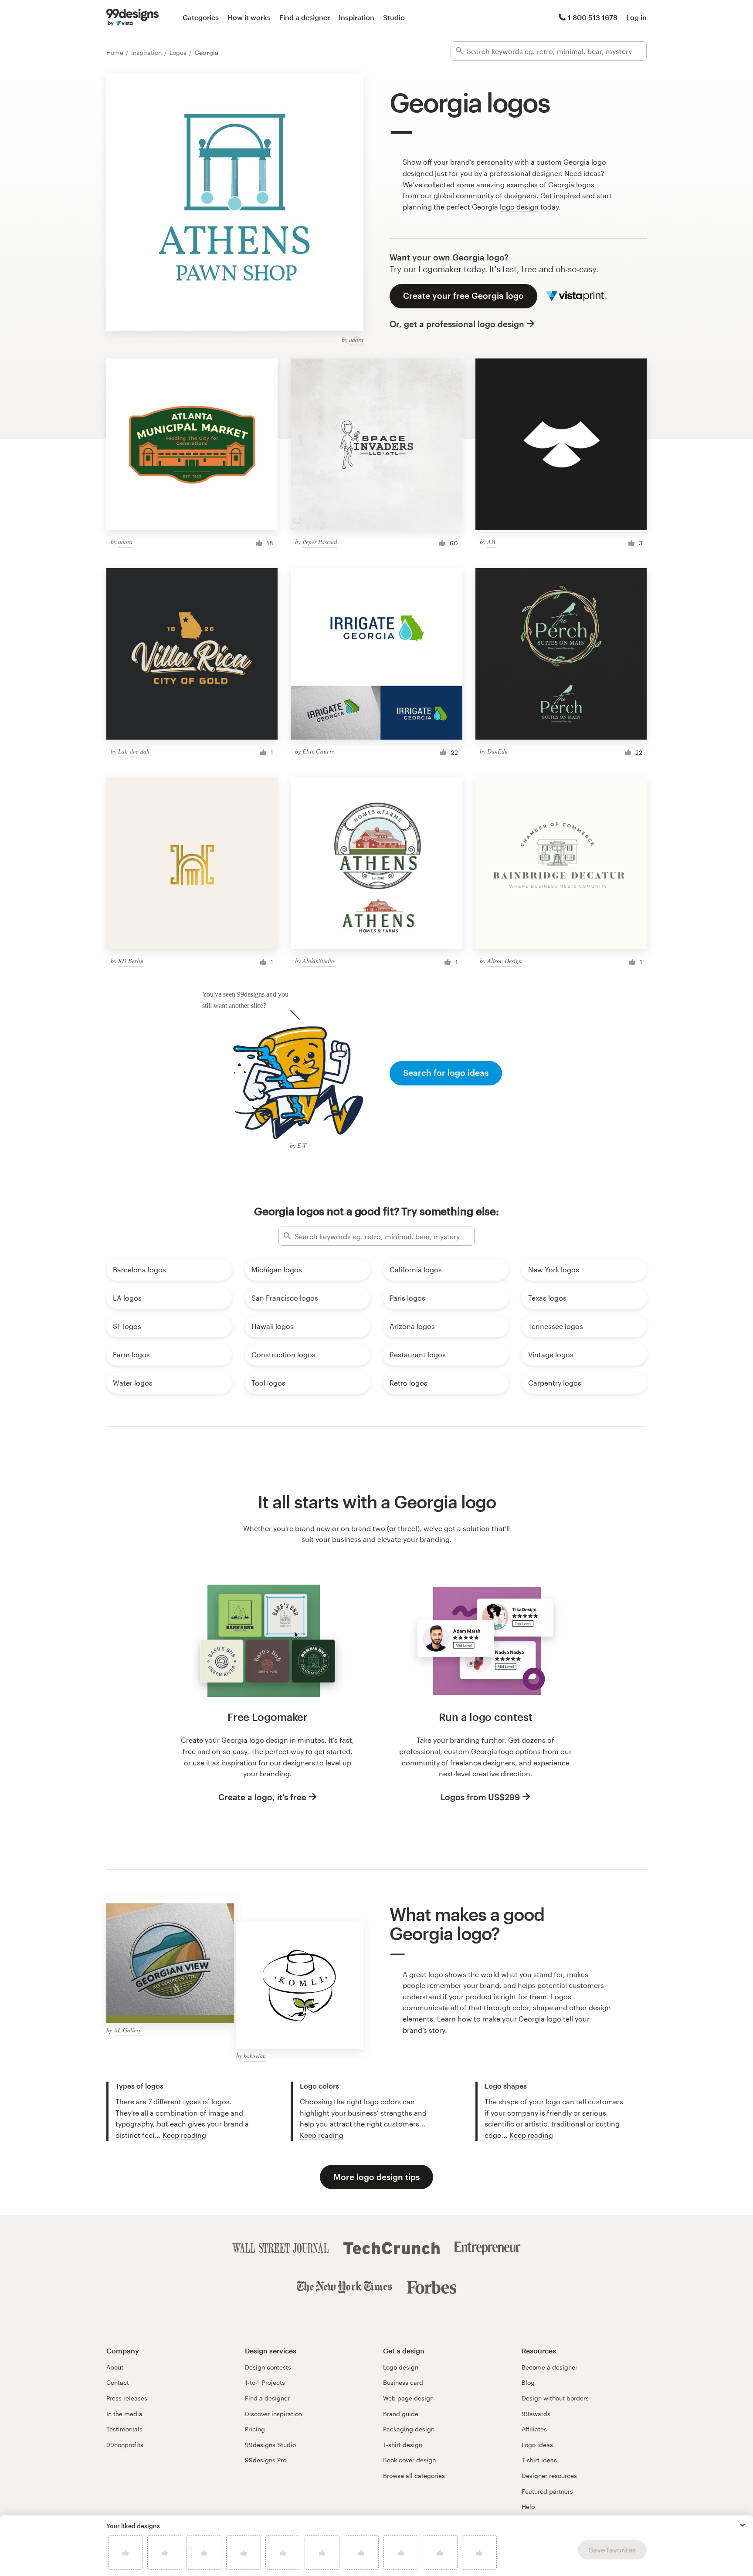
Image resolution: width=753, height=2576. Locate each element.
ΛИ (491, 542)
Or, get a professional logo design (457, 324)
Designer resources (549, 2476)
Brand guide (401, 2414)
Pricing (255, 2429)
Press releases (127, 2398)
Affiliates (534, 2429)
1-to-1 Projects (265, 2382)
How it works (249, 17)
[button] (743, 2525)
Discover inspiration (273, 2414)
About (115, 2367)
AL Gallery (127, 2030)
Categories (201, 17)
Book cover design (409, 2460)
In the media (124, 2414)
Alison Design (504, 961)
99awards (536, 2414)
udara (356, 340)
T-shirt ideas (539, 2460)
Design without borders (555, 2398)
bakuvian (255, 2056)
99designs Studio (270, 2445)
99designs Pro (266, 2460)
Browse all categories (414, 2476)
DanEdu (497, 751)
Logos (179, 52)
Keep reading (184, 2135)
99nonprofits (125, 2445)
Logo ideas (537, 2445)
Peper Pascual (320, 542)
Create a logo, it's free (262, 1797)
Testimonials (124, 2429)
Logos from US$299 (480, 1797)
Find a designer (305, 17)
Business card (403, 2382)
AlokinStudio (318, 961)
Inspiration (356, 17)
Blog (528, 2382)
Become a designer (549, 2367)
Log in (636, 17)
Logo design (401, 2367)
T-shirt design (403, 2445)
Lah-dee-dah (134, 751)
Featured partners (547, 2491)
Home (116, 52)
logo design (519, 207)
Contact (118, 2382)
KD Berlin (131, 961)
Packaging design (409, 2429)
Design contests (268, 2367)
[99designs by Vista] (132, 17)
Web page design (408, 2398)
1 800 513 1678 (593, 17)
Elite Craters (318, 751)
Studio (394, 17)
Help (528, 2507)
